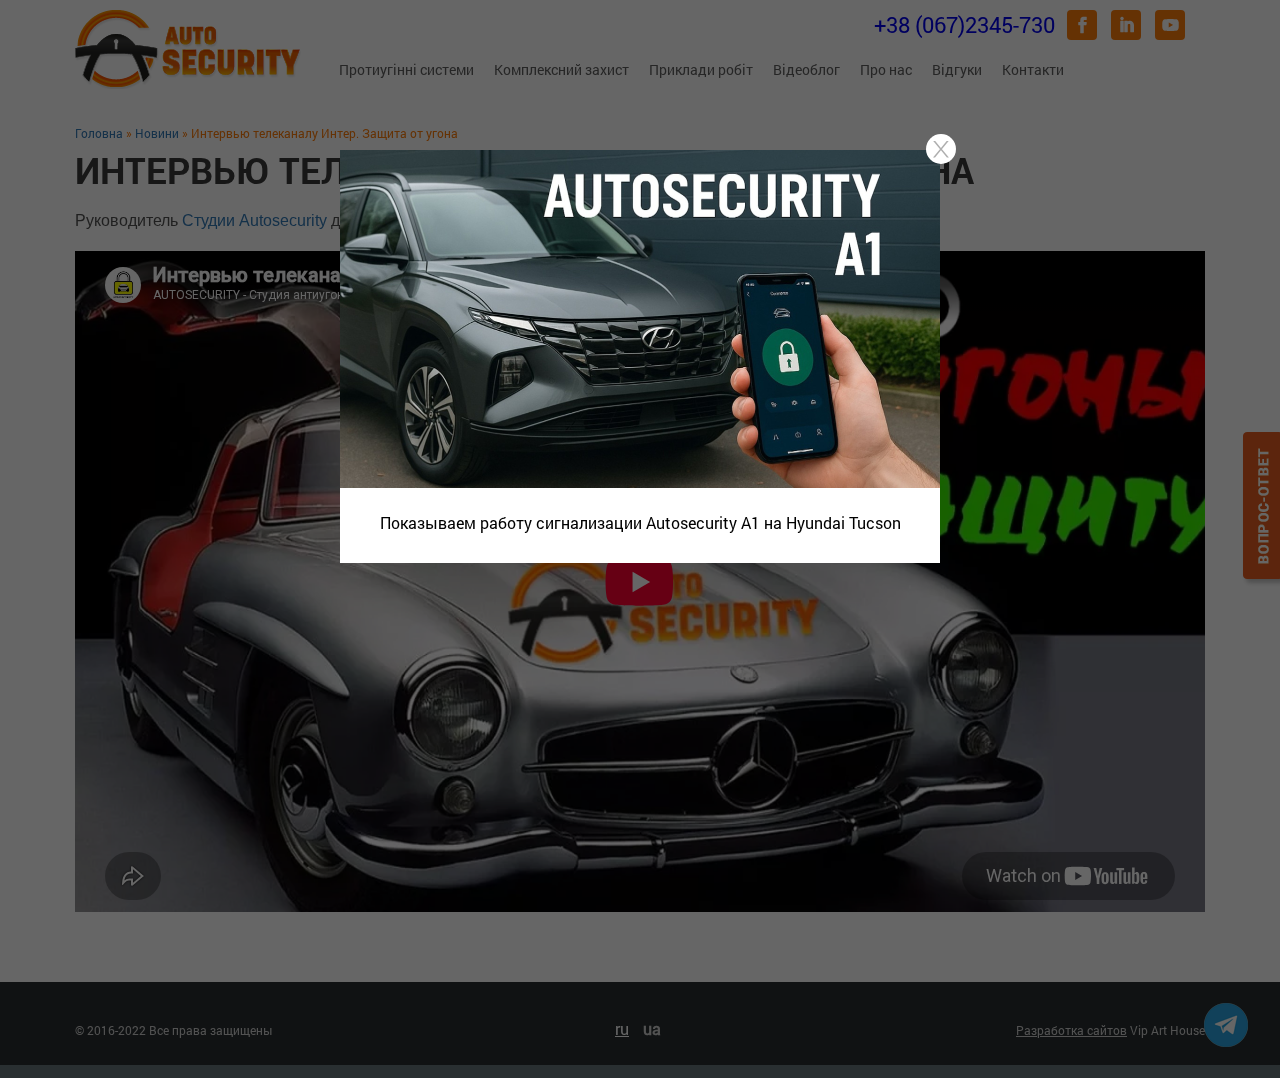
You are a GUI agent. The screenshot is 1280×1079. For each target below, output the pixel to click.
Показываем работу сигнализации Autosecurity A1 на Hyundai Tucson (640, 522)
